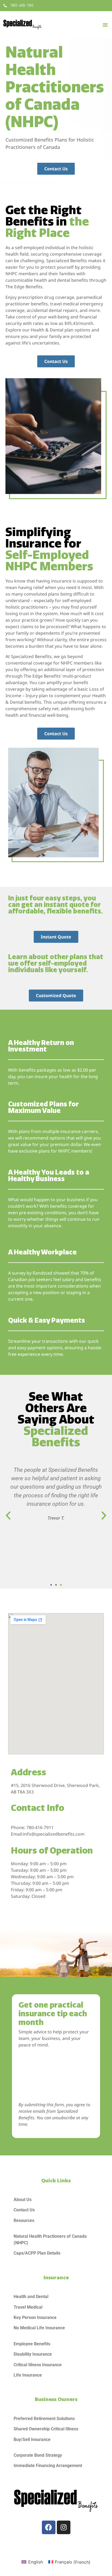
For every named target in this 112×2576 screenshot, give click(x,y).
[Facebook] (49, 2527)
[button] (105, 25)
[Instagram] (64, 2527)
